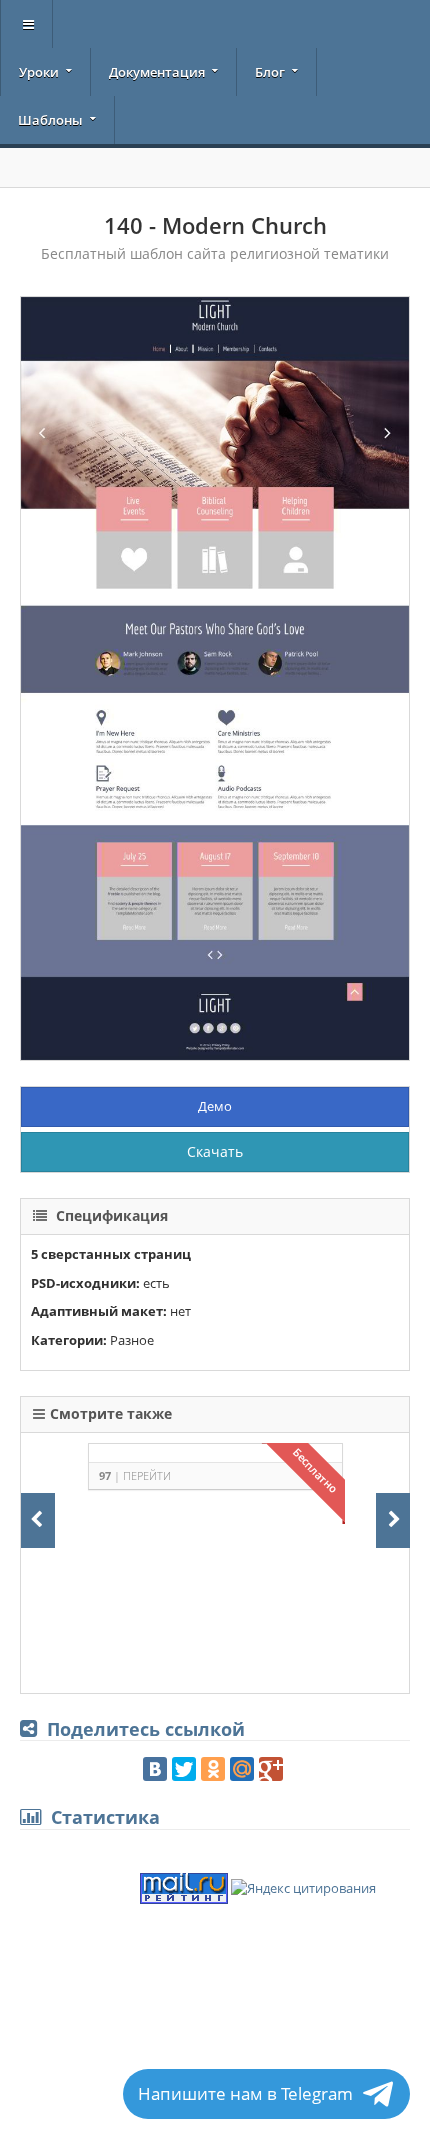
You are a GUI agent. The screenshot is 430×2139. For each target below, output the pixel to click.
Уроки (39, 72)
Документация (157, 72)
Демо (215, 1106)
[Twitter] (184, 1769)
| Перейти (135, 1475)
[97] (194, 1539)
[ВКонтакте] (155, 1769)
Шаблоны (50, 120)
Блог (270, 72)
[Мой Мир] (242, 1769)
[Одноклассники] (213, 1769)
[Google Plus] (271, 1769)
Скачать (215, 1151)
